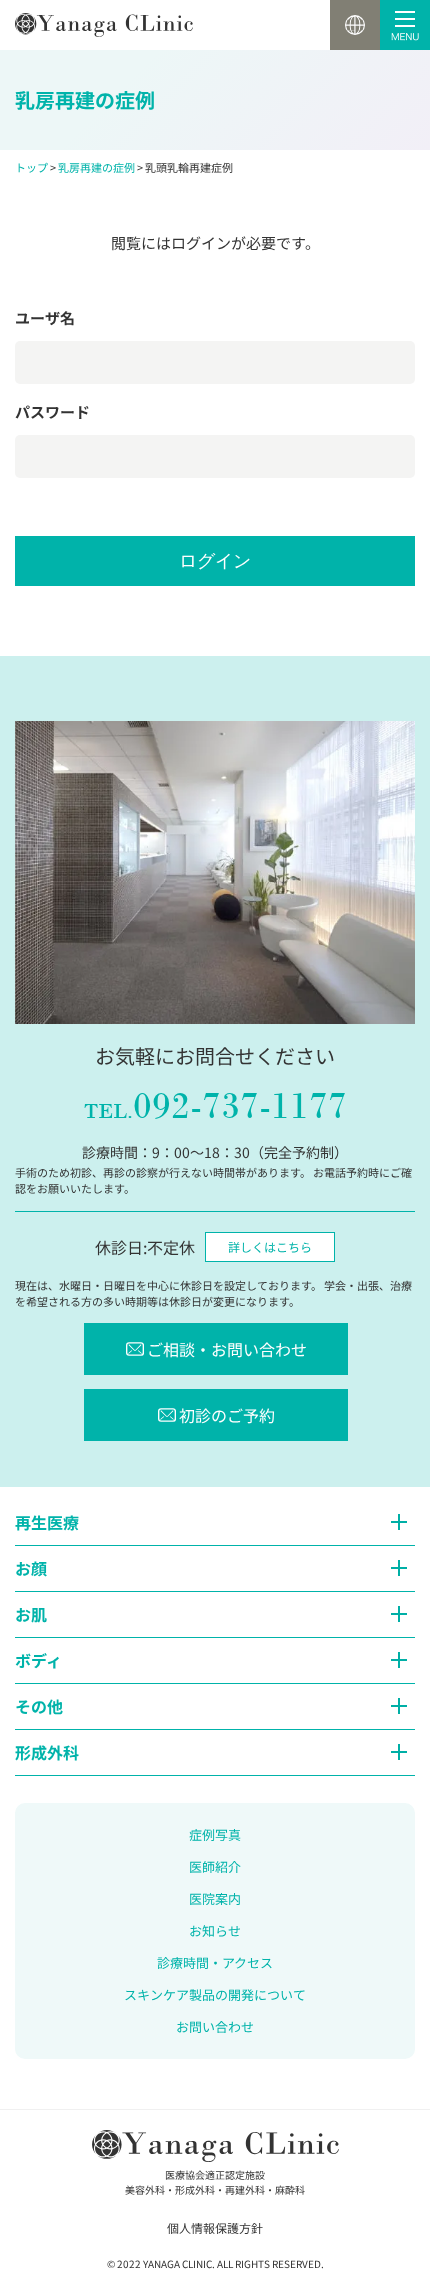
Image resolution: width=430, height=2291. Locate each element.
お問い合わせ (215, 2026)
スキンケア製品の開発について (215, 1994)
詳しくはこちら (270, 1246)
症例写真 (215, 1834)
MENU (405, 25)
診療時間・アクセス (215, 1962)
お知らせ (215, 1930)
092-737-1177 (215, 1106)
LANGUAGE (355, 25)
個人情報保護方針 (215, 2227)
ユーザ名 (45, 317)
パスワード (52, 411)
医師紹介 (215, 1866)
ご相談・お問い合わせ (227, 1349)
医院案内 (215, 1898)
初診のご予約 (227, 1415)
